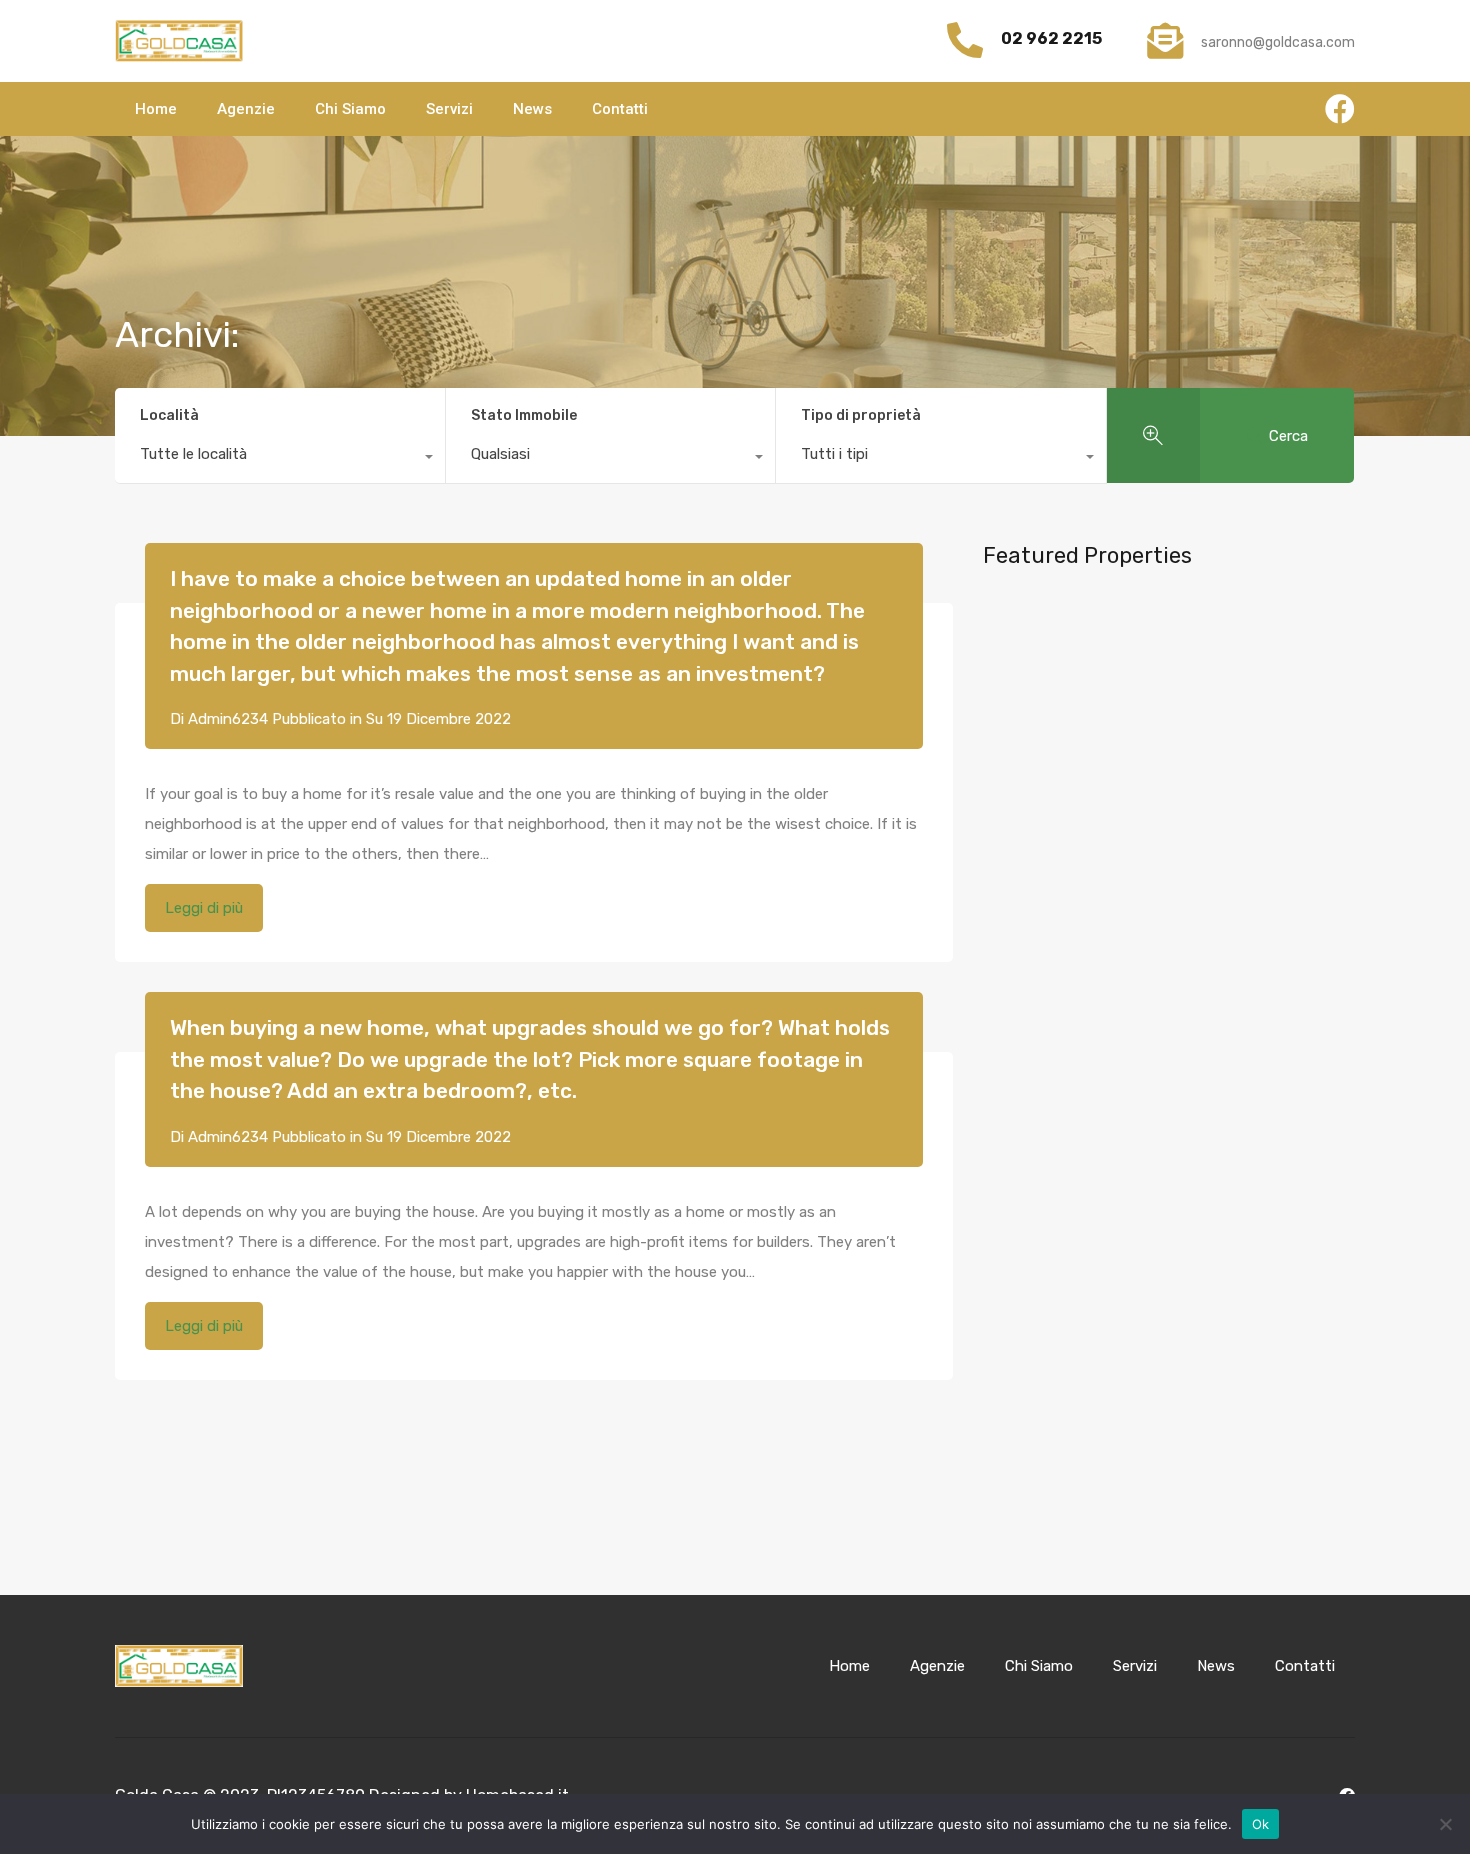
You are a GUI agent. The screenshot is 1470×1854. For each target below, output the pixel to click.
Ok (1261, 1824)
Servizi (449, 109)
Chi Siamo (350, 109)
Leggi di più (204, 908)
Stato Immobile (524, 415)
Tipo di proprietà (861, 415)
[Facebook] (1340, 109)
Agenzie (246, 109)
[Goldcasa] (179, 41)
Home (156, 109)
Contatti (620, 109)
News (532, 109)
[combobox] (280, 459)
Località (169, 415)
